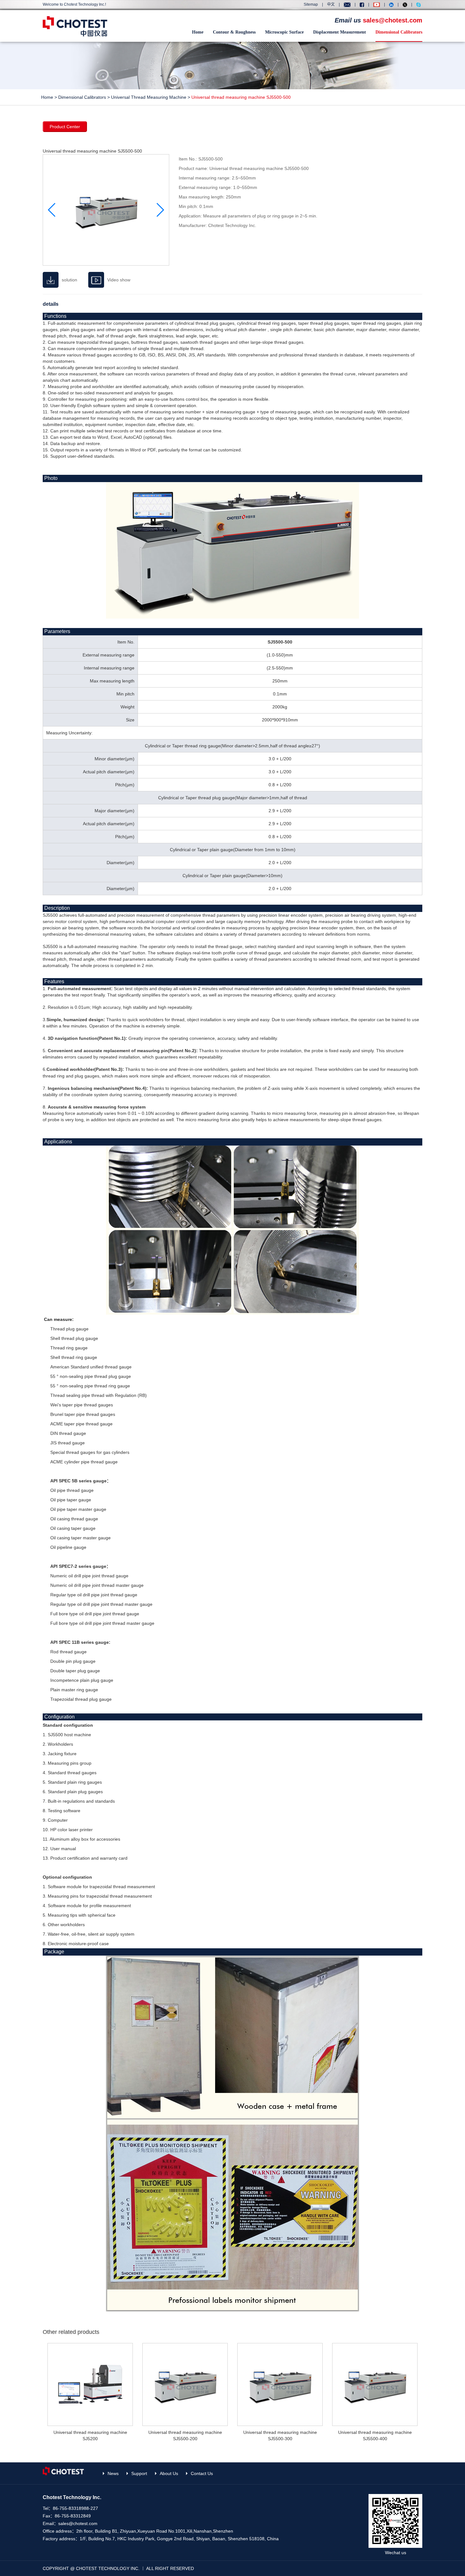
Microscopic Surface (284, 32)
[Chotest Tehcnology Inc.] (75, 26)
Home (198, 32)
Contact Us (202, 2473)
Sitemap (311, 4)
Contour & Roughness (234, 32)
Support (139, 2473)
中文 (331, 4)
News (113, 2473)
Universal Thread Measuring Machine (149, 97)
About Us (169, 2473)
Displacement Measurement (340, 32)
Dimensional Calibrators (399, 32)
